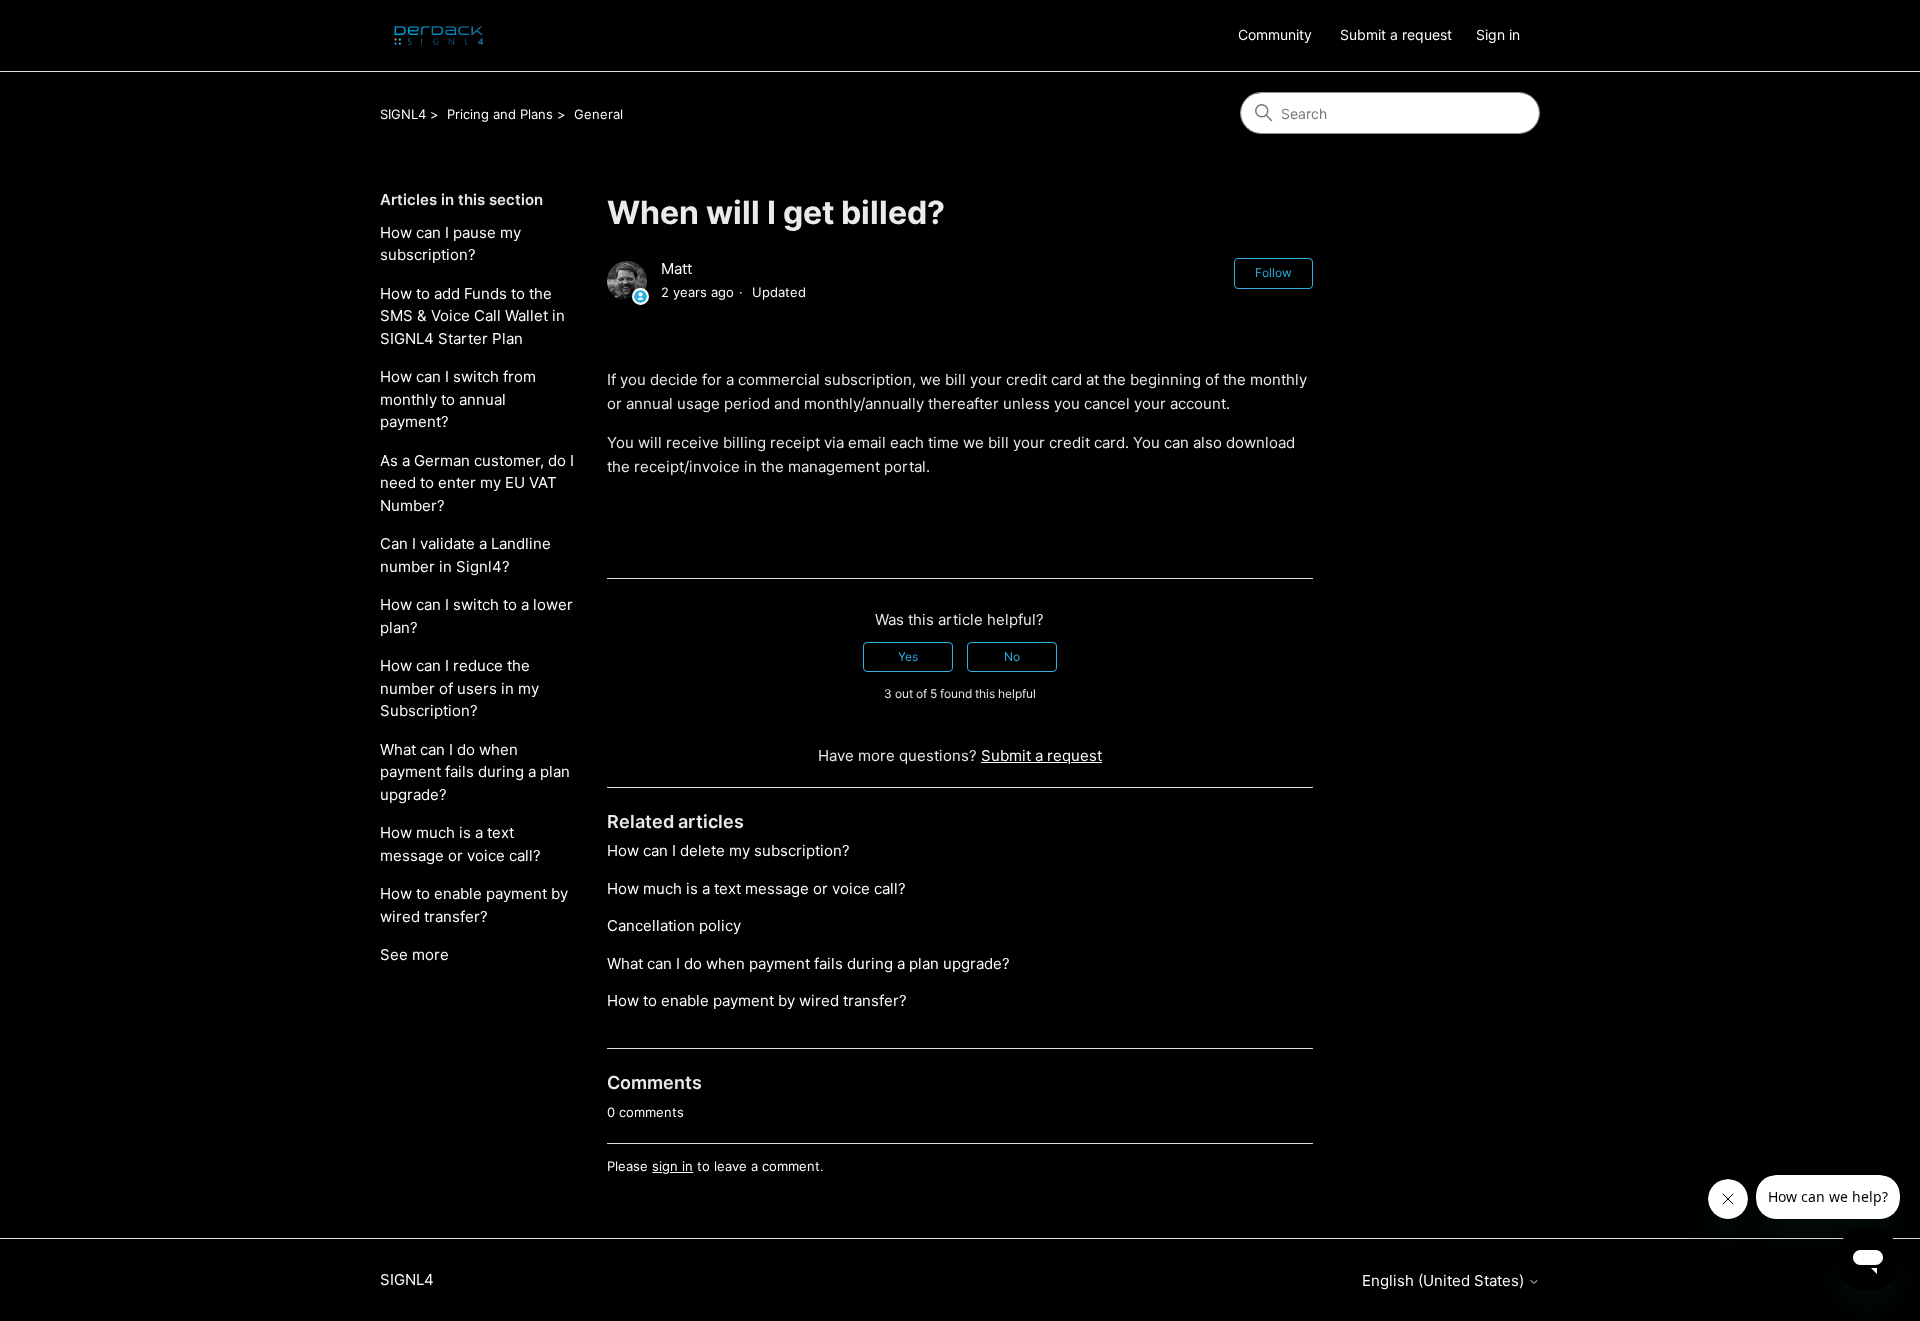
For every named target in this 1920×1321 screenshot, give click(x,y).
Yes (908, 656)
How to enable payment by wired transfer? (474, 905)
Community (1275, 34)
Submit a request (1396, 34)
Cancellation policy (674, 925)
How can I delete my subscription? (728, 850)
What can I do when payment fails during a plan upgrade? (475, 772)
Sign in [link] (1498, 34)
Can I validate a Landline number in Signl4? (465, 555)
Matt (676, 268)
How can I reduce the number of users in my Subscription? (459, 688)
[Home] (439, 35)
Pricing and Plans (500, 114)
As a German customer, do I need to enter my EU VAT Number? (477, 483)
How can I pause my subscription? (450, 244)
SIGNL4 (403, 114)
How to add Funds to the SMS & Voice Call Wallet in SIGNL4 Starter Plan (472, 316)
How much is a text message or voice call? (460, 844)
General (598, 114)
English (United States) (1445, 1280)
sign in (672, 1166)
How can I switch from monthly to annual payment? (458, 399)
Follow (1273, 272)
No (1012, 656)
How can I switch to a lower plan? (476, 616)
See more (414, 954)
